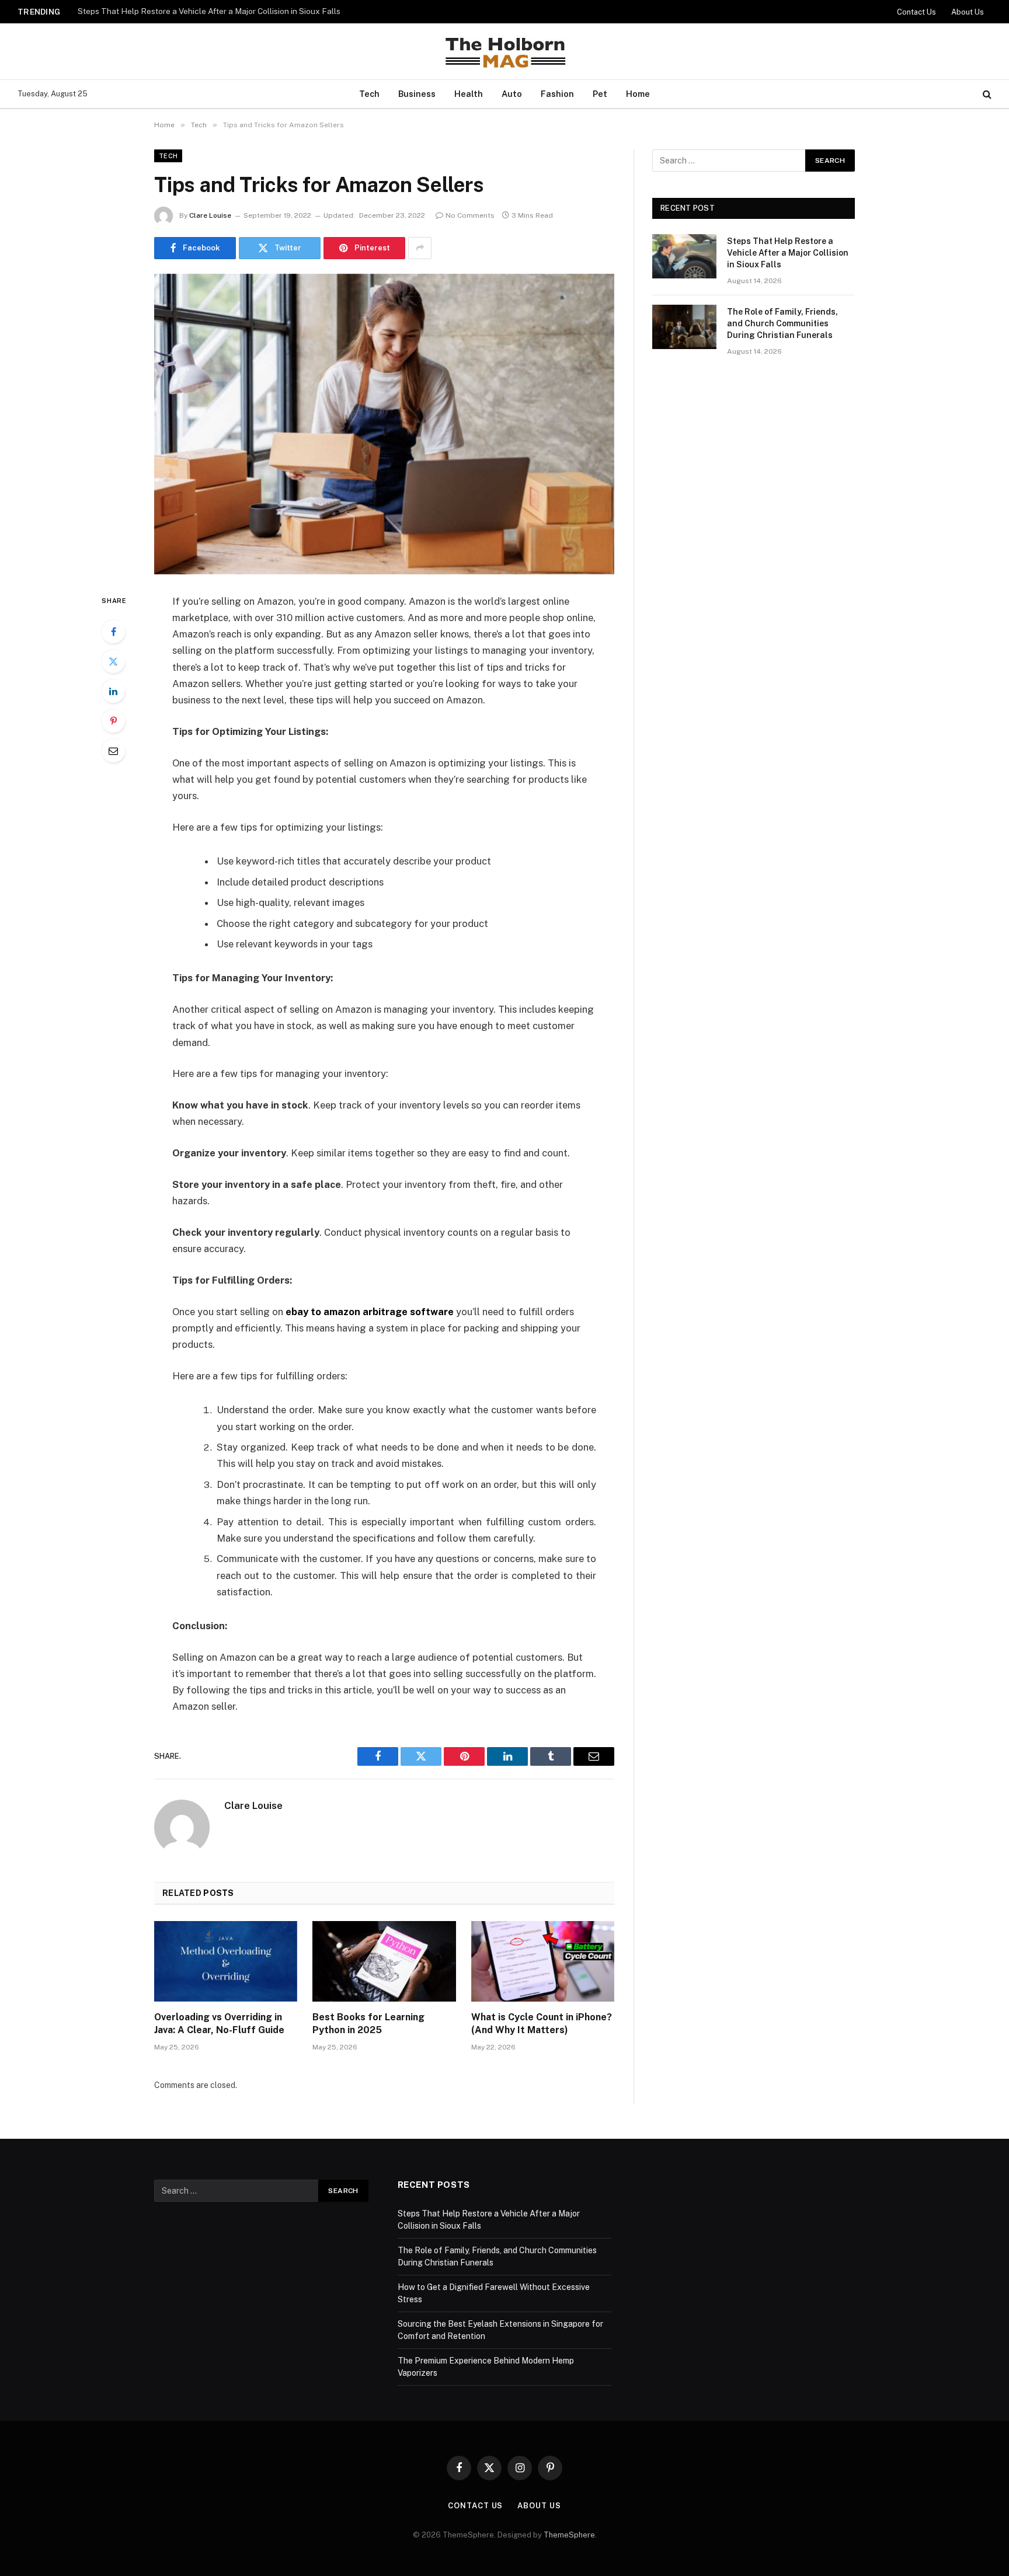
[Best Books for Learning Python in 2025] (384, 1961)
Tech (369, 94)
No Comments (470, 215)
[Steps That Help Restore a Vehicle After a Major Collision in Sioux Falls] (684, 256)
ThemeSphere (569, 2535)
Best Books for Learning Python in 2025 (368, 2023)
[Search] (986, 94)
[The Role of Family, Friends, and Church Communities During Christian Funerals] (684, 327)
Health (469, 94)
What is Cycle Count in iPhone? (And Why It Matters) (542, 2023)
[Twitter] (113, 661)
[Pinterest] (113, 721)
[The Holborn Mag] (505, 51)
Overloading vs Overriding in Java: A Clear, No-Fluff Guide (219, 2023)
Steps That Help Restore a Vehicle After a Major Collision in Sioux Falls (788, 253)
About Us (968, 12)
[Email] (113, 751)
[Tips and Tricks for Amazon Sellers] (384, 424)
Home (638, 94)
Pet (600, 94)
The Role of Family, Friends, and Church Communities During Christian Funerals (224, 11)
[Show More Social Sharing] (420, 248)
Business (417, 94)
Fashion (557, 94)
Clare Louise (210, 215)
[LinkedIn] (113, 691)
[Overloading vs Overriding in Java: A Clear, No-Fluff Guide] (226, 1961)
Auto (512, 94)
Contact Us (916, 12)
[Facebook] (113, 632)
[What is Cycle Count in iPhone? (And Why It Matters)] (543, 1961)
